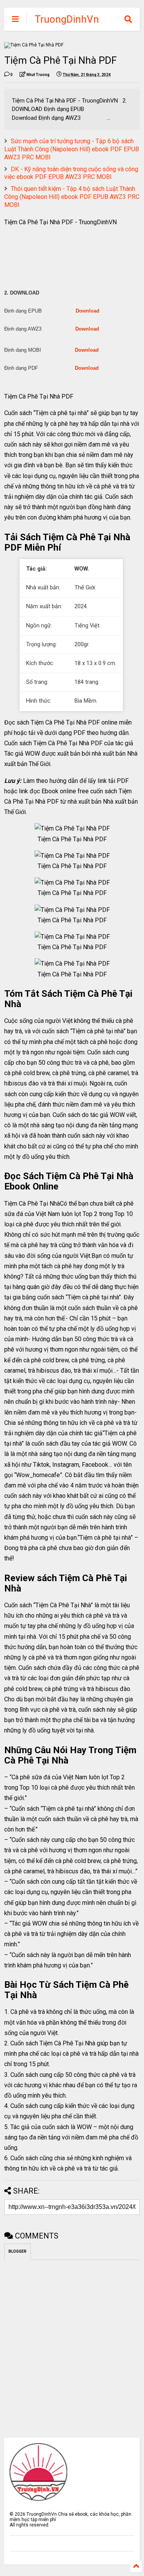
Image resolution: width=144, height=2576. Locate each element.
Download (88, 311)
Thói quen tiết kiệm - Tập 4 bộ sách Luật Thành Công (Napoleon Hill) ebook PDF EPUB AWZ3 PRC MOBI (72, 197)
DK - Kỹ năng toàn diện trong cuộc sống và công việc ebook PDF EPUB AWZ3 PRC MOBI (71, 173)
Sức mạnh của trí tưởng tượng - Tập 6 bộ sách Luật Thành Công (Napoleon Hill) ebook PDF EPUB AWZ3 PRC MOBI (72, 149)
